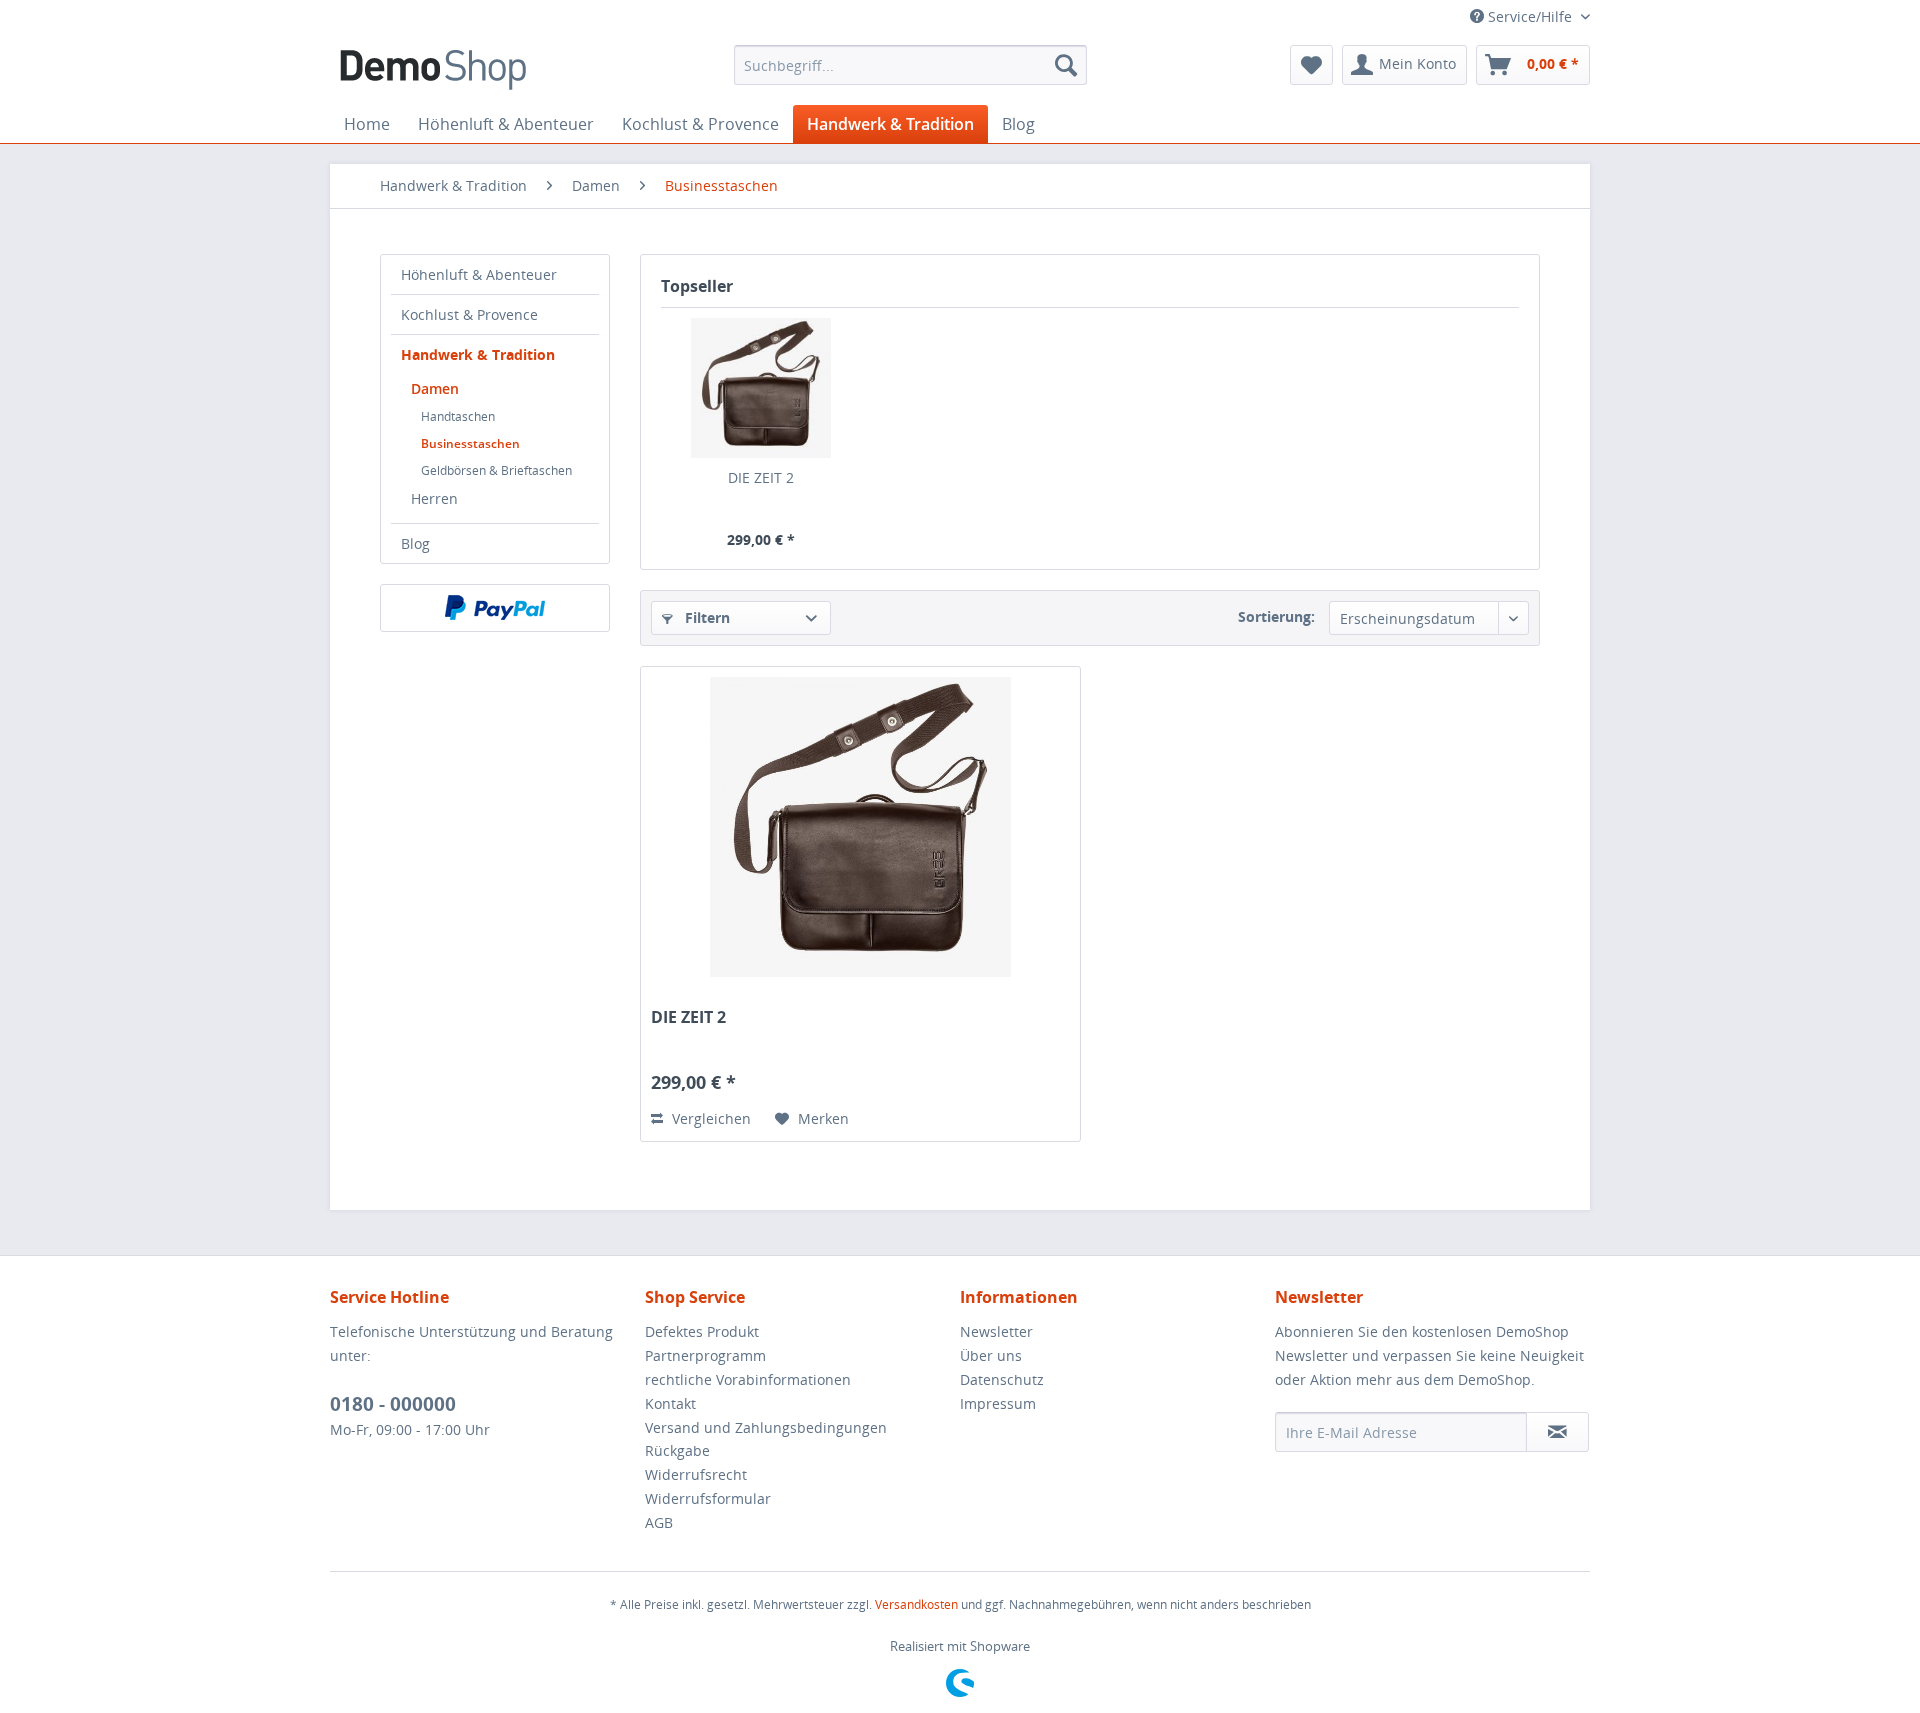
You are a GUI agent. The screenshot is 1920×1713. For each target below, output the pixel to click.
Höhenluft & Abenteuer (479, 274)
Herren (434, 498)
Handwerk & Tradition (478, 354)
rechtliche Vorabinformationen (748, 1379)
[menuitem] (910, 65)
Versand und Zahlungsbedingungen (766, 1427)
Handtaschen (458, 416)
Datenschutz (1002, 1379)
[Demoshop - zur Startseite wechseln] (433, 70)
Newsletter (996, 1331)
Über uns (991, 1355)
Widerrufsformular (708, 1498)
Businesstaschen (470, 443)
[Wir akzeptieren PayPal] (495, 608)
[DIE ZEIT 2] (761, 388)
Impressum (998, 1403)
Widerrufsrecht (696, 1474)
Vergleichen (709, 1118)
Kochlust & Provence (469, 314)
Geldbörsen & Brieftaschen (496, 470)
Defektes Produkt (702, 1331)
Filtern (705, 617)
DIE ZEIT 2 (761, 477)
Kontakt (670, 1403)
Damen (435, 388)
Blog (415, 543)
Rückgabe (677, 1450)
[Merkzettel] (1311, 65)
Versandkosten (916, 1604)
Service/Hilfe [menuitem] (1530, 16)
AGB (659, 1522)
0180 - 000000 (393, 1404)
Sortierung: (1276, 616)
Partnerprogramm (705, 1355)
